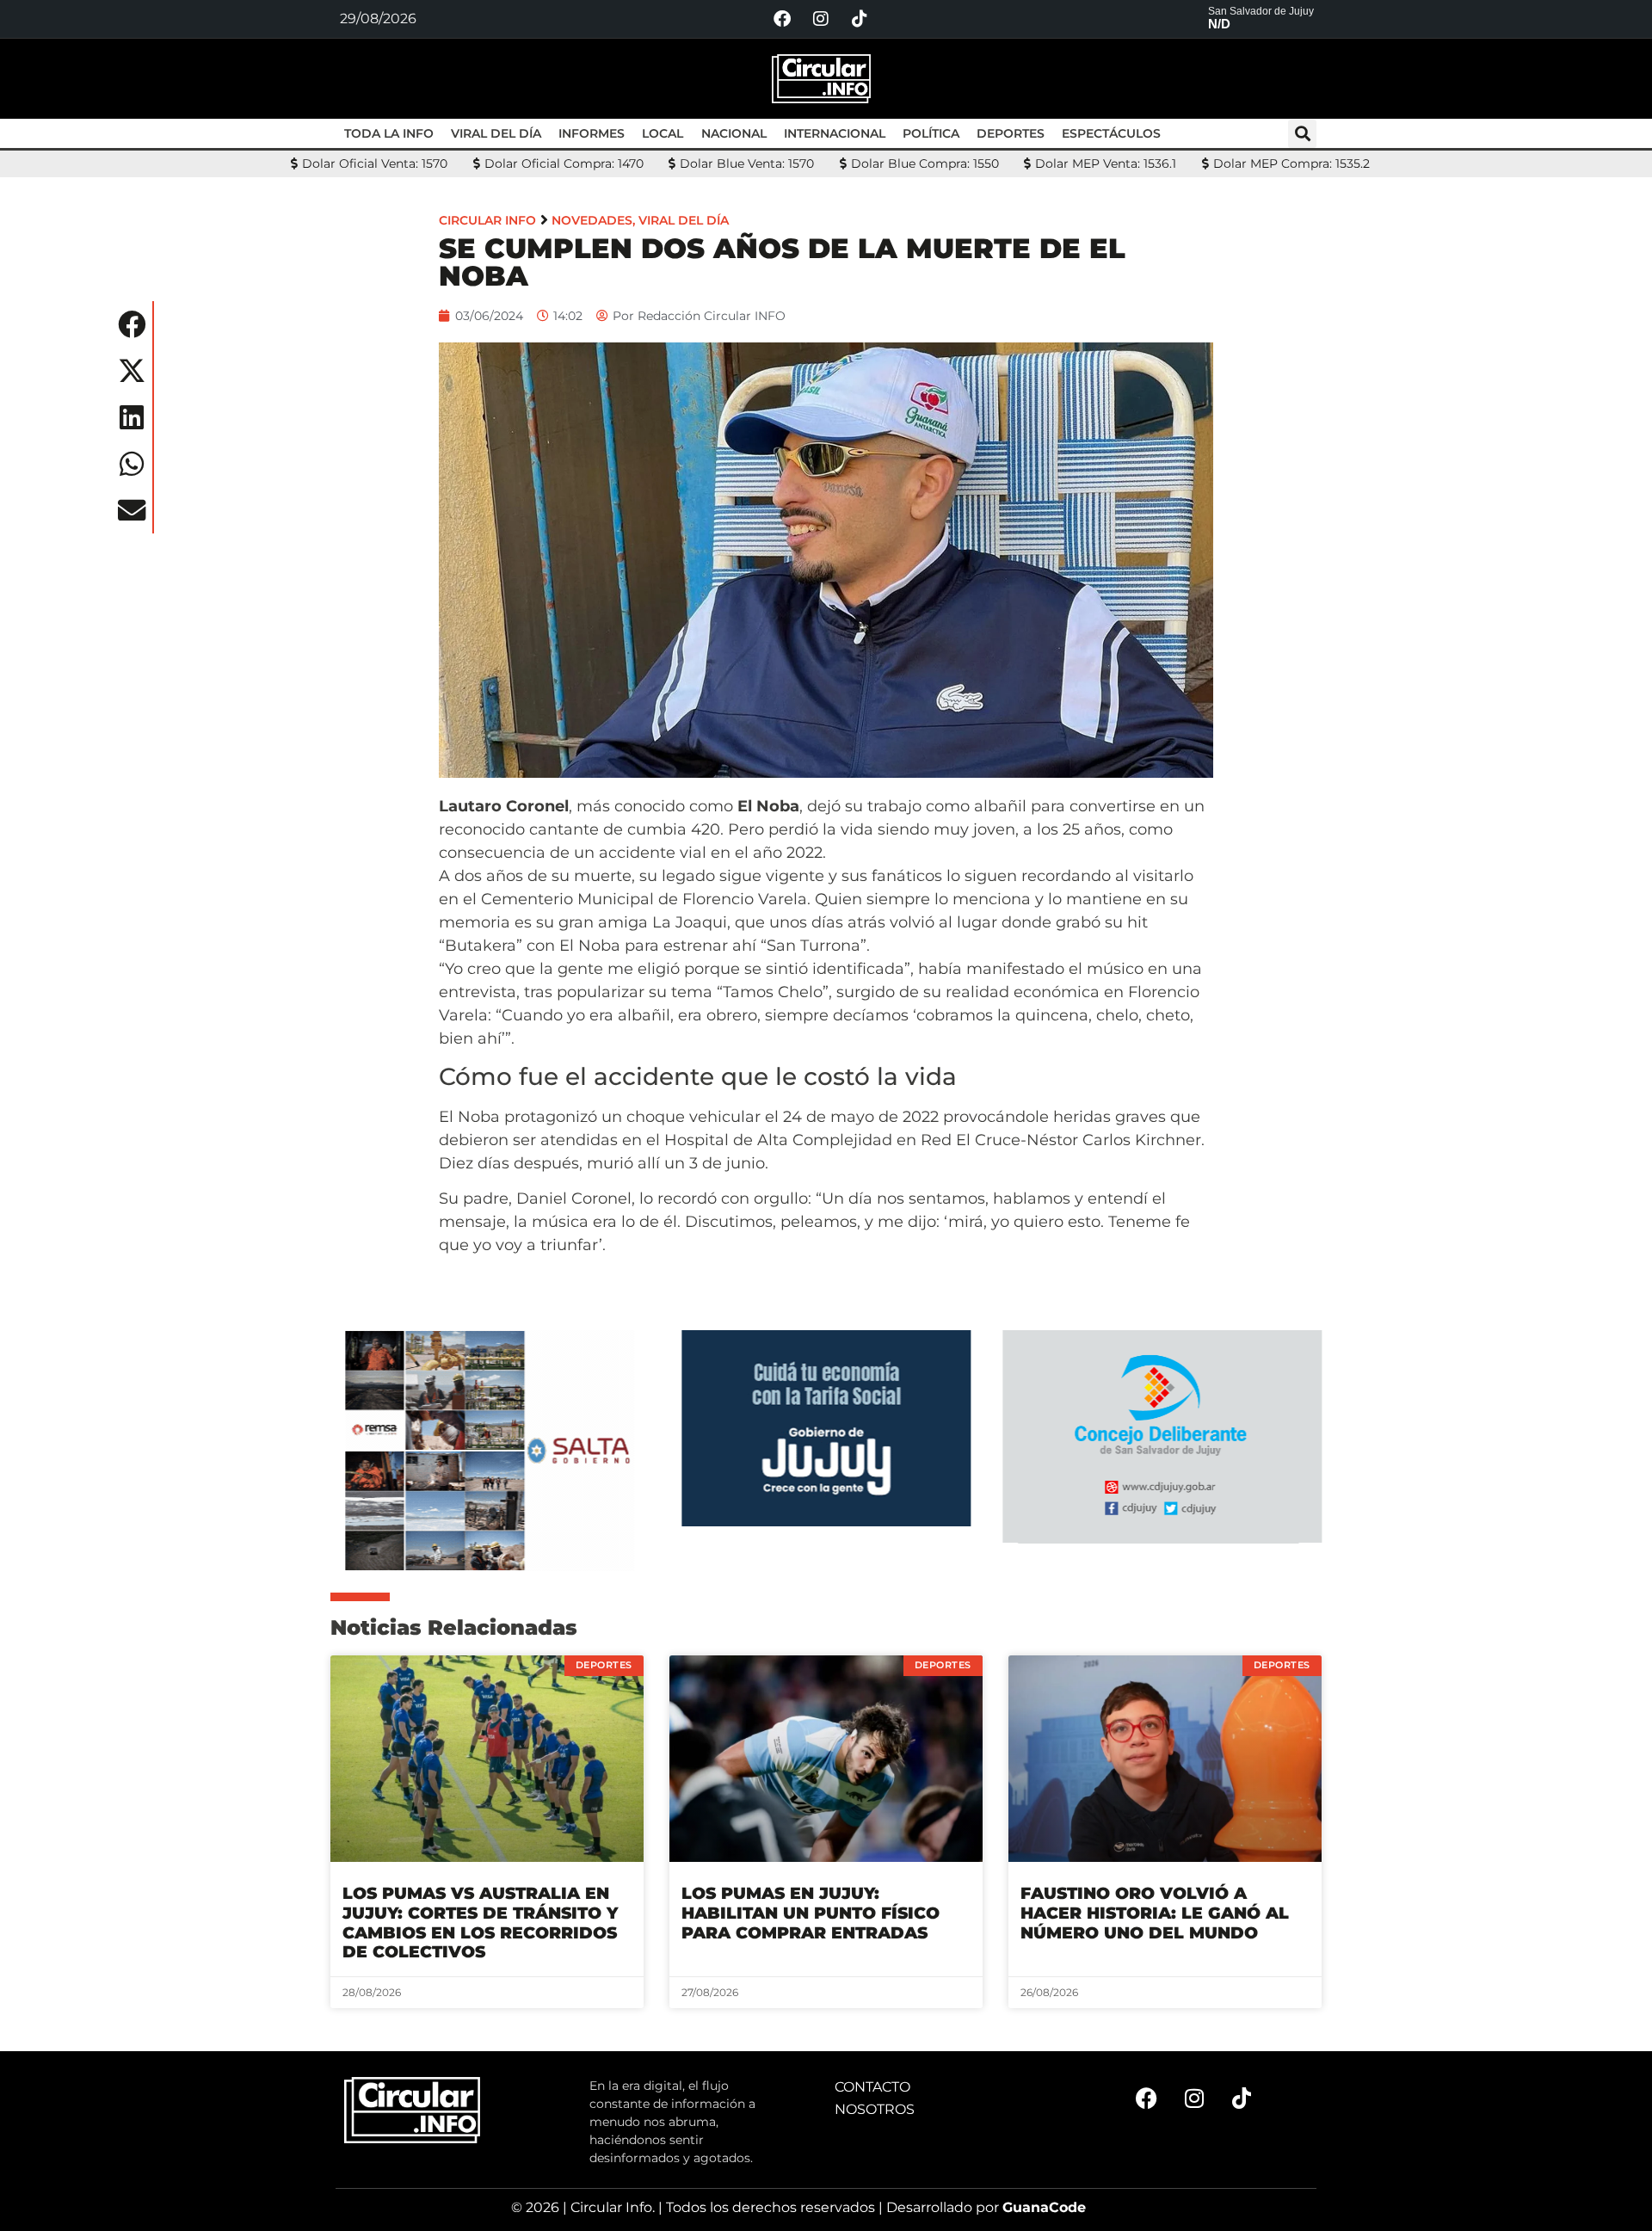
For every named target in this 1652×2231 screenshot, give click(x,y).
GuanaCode (1044, 2207)
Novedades (592, 220)
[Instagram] (821, 19)
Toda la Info (389, 133)
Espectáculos (1111, 133)
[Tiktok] (860, 19)
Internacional (835, 133)
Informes (592, 133)
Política (931, 133)
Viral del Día (496, 133)
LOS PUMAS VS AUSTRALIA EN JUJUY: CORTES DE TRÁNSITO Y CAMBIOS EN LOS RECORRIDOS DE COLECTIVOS (480, 1923)
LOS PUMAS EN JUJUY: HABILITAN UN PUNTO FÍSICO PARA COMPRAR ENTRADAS (811, 1913)
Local (663, 133)
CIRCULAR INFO (487, 220)
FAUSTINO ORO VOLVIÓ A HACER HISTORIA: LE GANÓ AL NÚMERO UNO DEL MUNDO (1155, 1913)
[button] (1302, 134)
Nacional (734, 133)
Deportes (1011, 133)
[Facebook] (782, 19)
